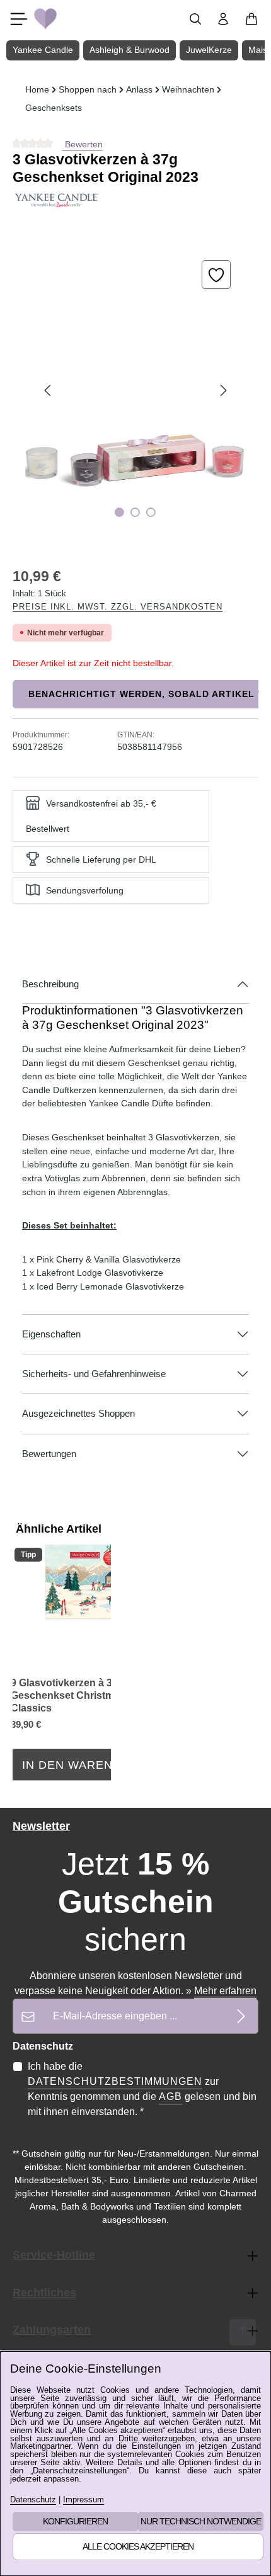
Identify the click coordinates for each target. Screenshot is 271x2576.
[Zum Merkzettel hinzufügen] (216, 275)
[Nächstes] (222, 390)
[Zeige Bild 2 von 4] (135, 512)
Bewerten (83, 144)
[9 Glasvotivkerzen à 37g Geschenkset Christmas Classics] (85, 1582)
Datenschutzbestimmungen (115, 2081)
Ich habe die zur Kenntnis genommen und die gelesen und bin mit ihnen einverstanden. (142, 2089)
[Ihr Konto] (223, 19)
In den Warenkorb (85, 1765)
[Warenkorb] (251, 19)
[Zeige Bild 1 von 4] (119, 512)
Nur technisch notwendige (201, 2521)
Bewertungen (49, 1454)
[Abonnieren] (241, 2016)
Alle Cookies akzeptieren (138, 2546)
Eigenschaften (51, 1334)
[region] (135, 391)
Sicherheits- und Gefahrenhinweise (94, 1374)
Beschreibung (50, 984)
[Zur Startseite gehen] (45, 19)
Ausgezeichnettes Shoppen (78, 1414)
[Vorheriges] (49, 390)
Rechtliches (44, 2293)
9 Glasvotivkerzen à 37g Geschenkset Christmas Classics (68, 1695)
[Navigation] (19, 19)
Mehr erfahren (225, 1991)
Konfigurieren (75, 2521)
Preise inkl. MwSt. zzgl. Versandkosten (118, 607)
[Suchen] (195, 19)
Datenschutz (33, 2500)
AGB (170, 2097)
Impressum (84, 2500)
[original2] (135, 391)
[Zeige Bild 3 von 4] (151, 512)
